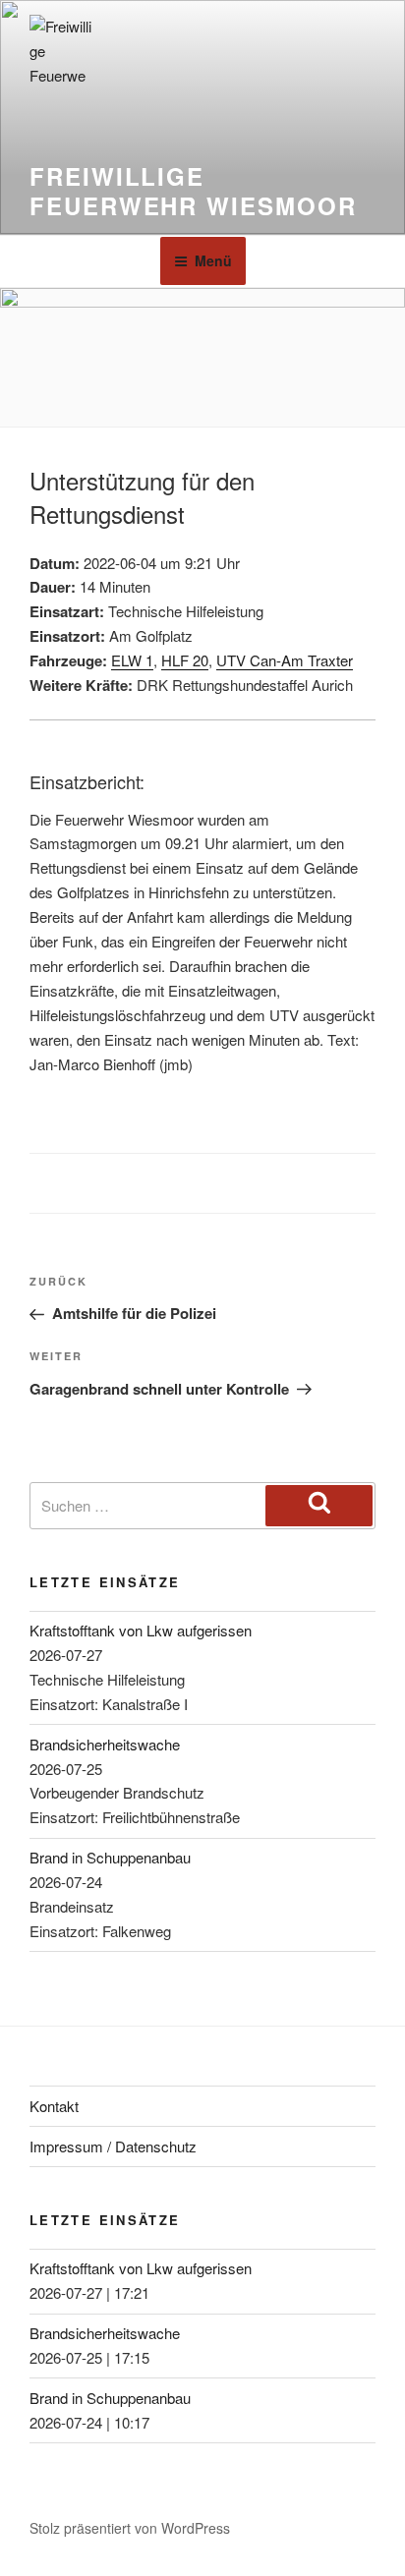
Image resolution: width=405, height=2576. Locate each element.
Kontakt (54, 2106)
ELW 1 (132, 660)
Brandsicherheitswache (105, 1744)
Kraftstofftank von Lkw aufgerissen (141, 1630)
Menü (213, 260)
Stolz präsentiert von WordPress (130, 2528)
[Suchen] (319, 1506)
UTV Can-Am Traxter (285, 660)
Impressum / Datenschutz (113, 2146)
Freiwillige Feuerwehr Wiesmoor (193, 191)
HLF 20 (185, 660)
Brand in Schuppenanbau (110, 1857)
